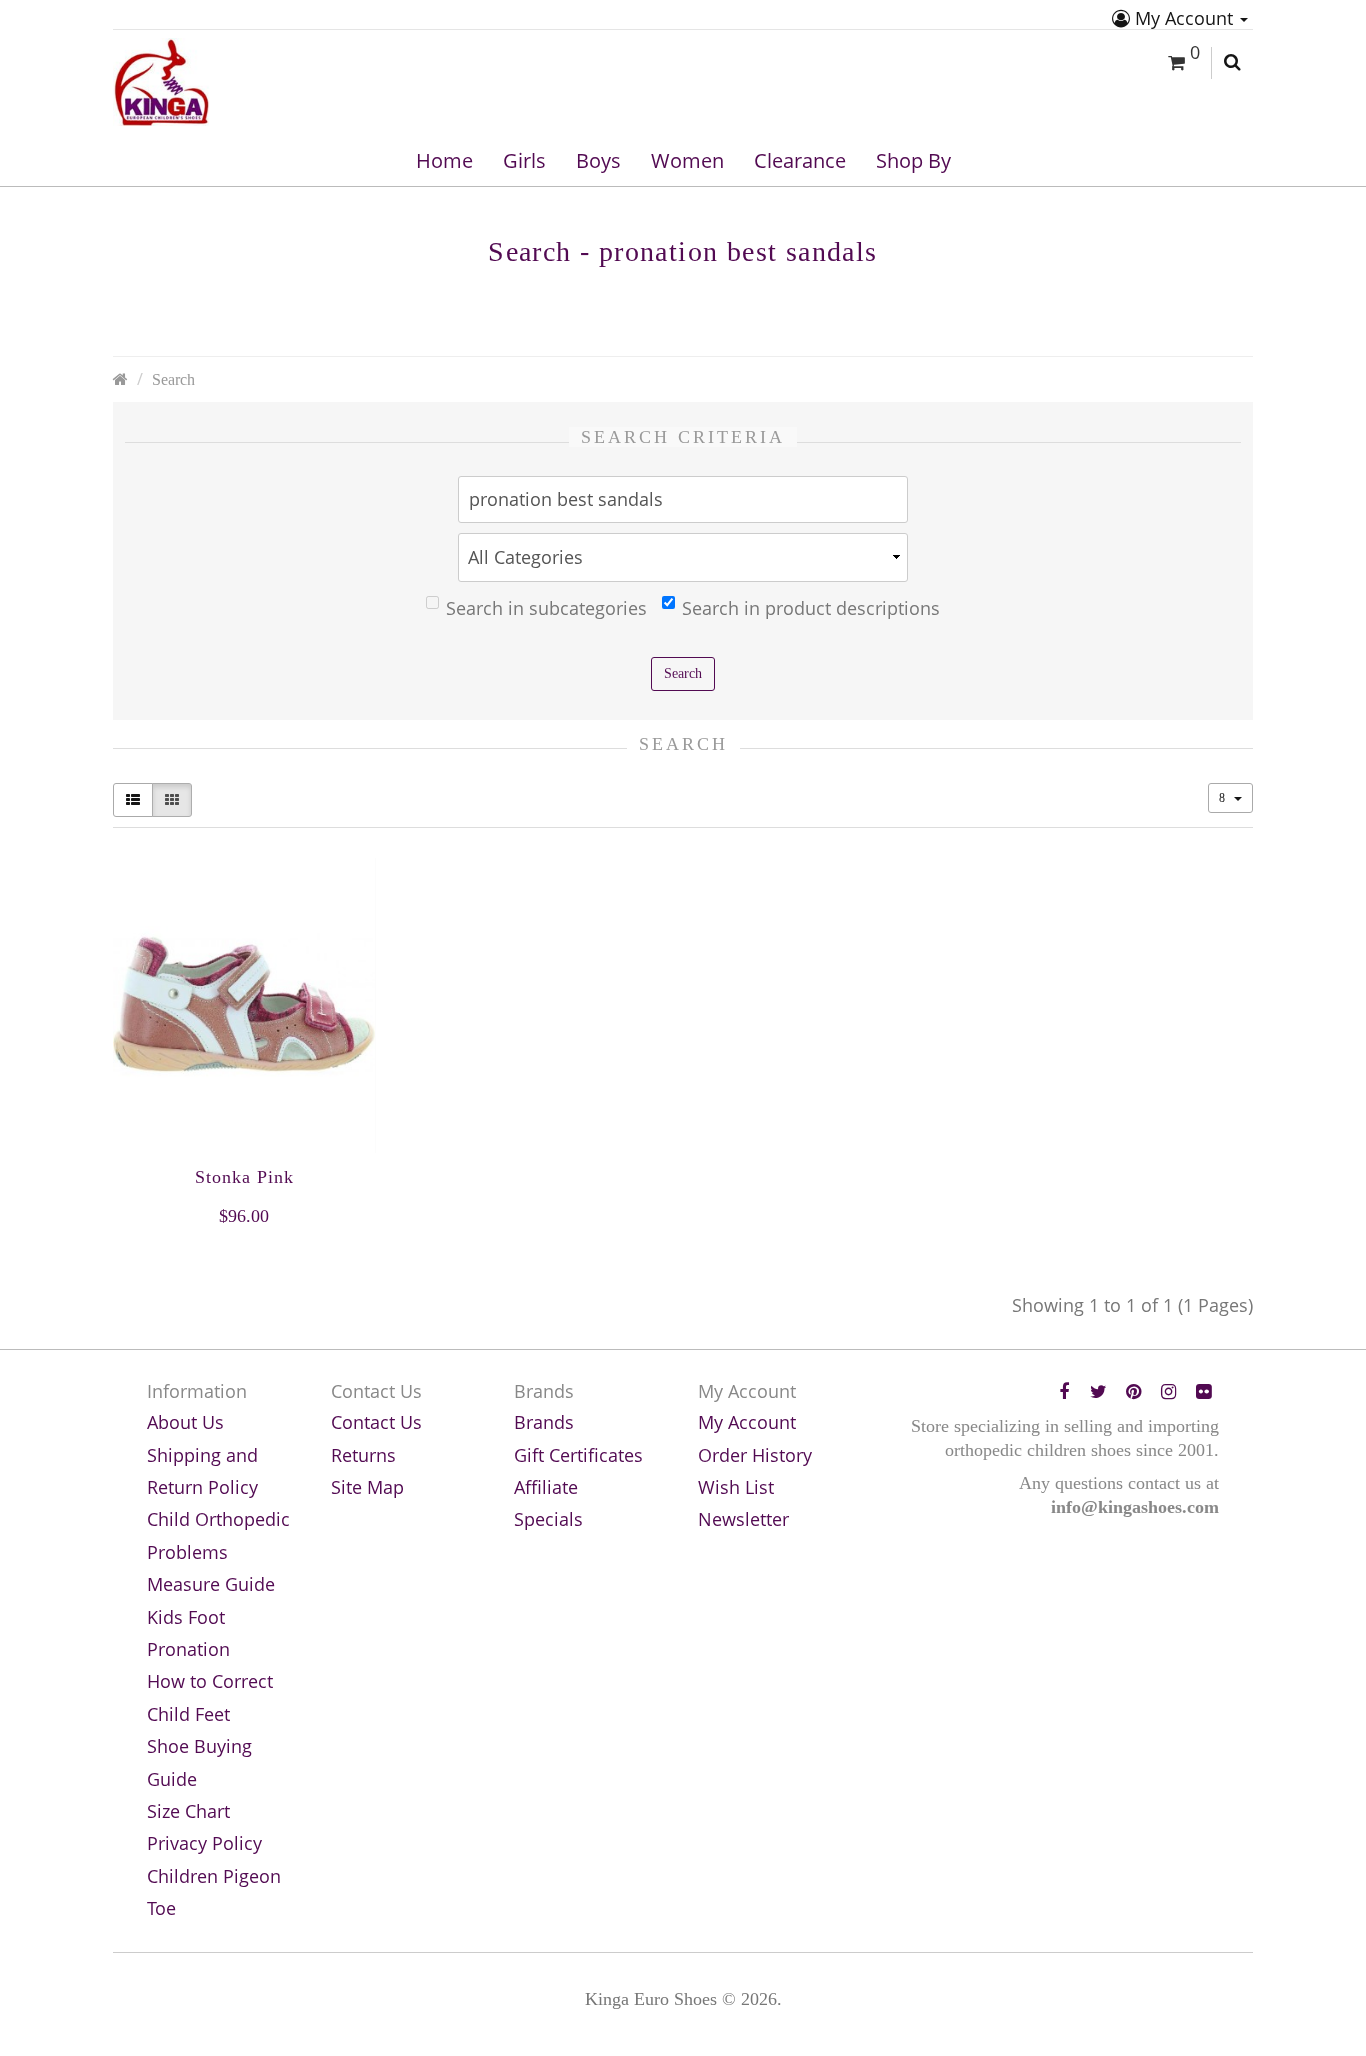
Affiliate (546, 1487)
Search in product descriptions (811, 608)
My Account (1184, 18)
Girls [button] (524, 160)
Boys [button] (598, 160)
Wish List (736, 1487)
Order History (755, 1455)
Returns (363, 1455)
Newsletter (743, 1519)
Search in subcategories (546, 608)
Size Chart (188, 1811)
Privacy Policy (204, 1843)
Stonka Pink (244, 1177)
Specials (548, 1519)
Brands (544, 1422)
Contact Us (376, 1422)
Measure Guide (211, 1584)
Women (687, 160)
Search (173, 380)
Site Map (367, 1487)
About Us (185, 1422)
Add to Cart (244, 1256)
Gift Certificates (578, 1455)
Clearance (800, 160)
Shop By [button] (913, 160)
